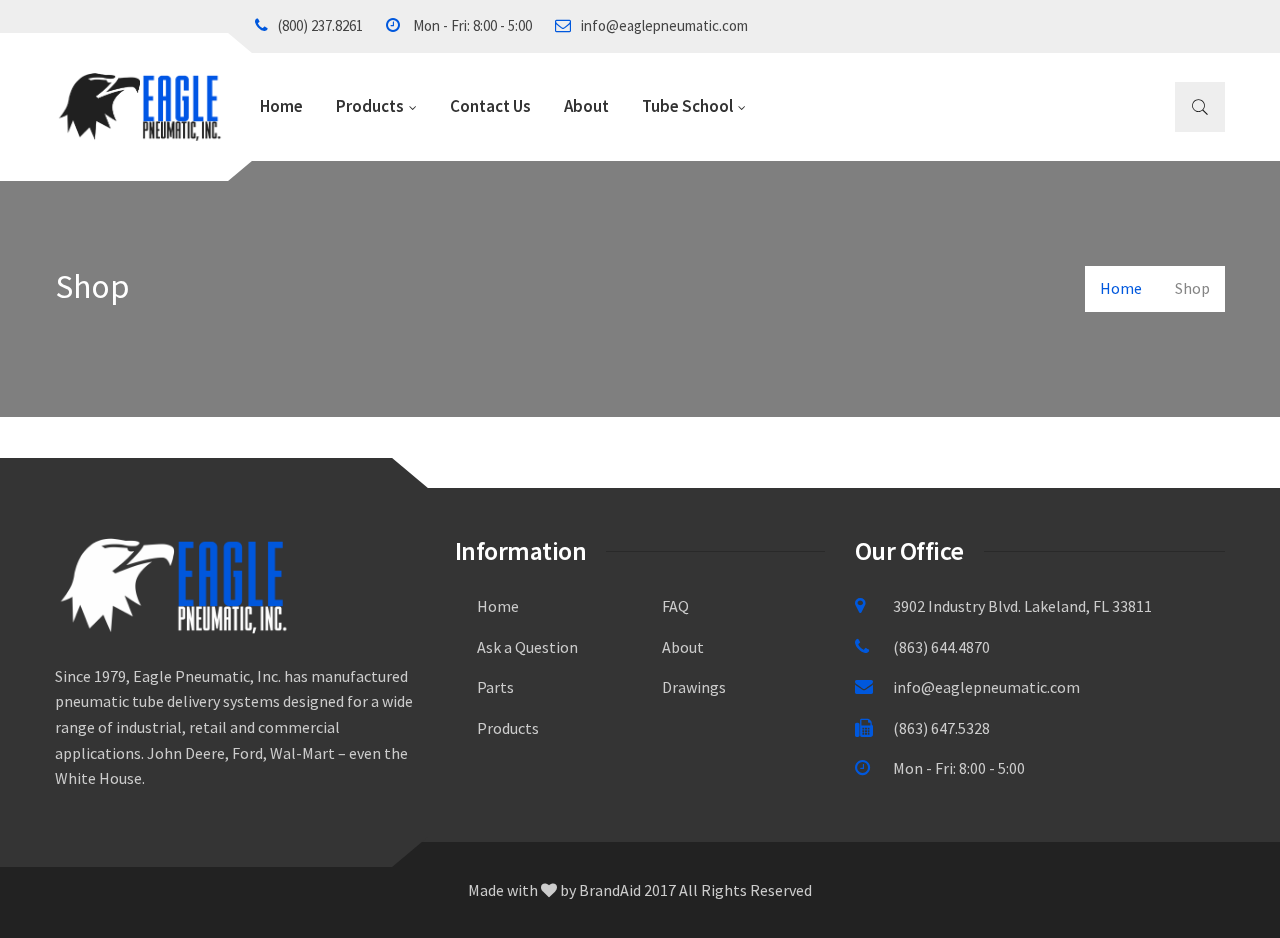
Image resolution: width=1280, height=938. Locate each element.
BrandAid (610, 890)
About (586, 106)
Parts (495, 687)
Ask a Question (527, 647)
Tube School (687, 106)
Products (370, 106)
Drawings (694, 687)
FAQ (675, 606)
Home (281, 106)
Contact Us (490, 106)
